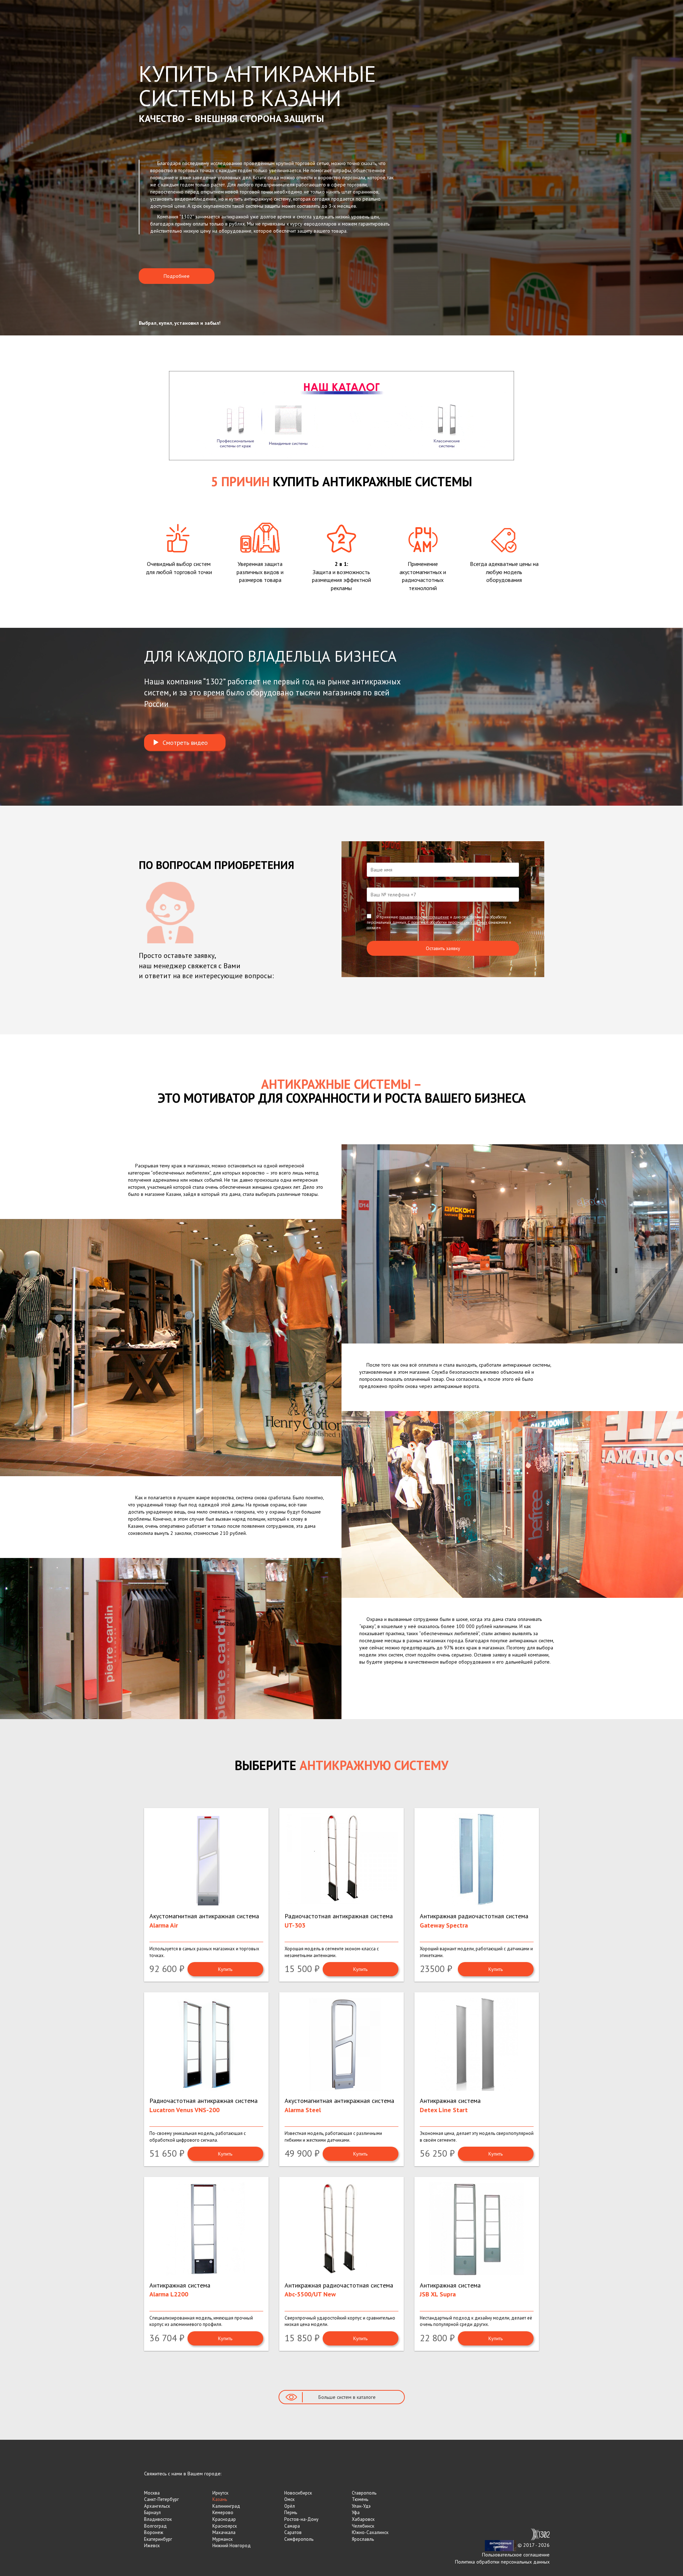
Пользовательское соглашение (516, 2555)
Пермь (291, 2513)
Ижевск (152, 2546)
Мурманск (223, 2539)
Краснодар (224, 2519)
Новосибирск (298, 2493)
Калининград (226, 2506)
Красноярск (225, 2526)
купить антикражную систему (260, 199)
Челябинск (363, 2526)
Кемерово (223, 2513)
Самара (292, 2526)
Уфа (356, 2513)
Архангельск (157, 2506)
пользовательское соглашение (424, 917)
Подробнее (177, 276)
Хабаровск (363, 2519)
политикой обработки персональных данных (449, 922)
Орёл (290, 2506)
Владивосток (158, 2519)
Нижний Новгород (232, 2546)
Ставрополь (364, 2493)
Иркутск (220, 2493)
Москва (152, 2493)
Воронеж (154, 2532)
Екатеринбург (158, 2539)
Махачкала (224, 2532)
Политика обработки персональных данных (502, 2562)
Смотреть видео (183, 743)
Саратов (293, 2532)
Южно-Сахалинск (370, 2532)
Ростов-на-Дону (301, 2519)
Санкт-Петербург (162, 2499)
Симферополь (299, 2539)
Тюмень (360, 2499)
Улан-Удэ (361, 2506)
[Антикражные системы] (501, 2545)
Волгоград (155, 2526)
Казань (220, 2499)
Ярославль (363, 2539)
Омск (289, 2499)
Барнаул (152, 2513)
